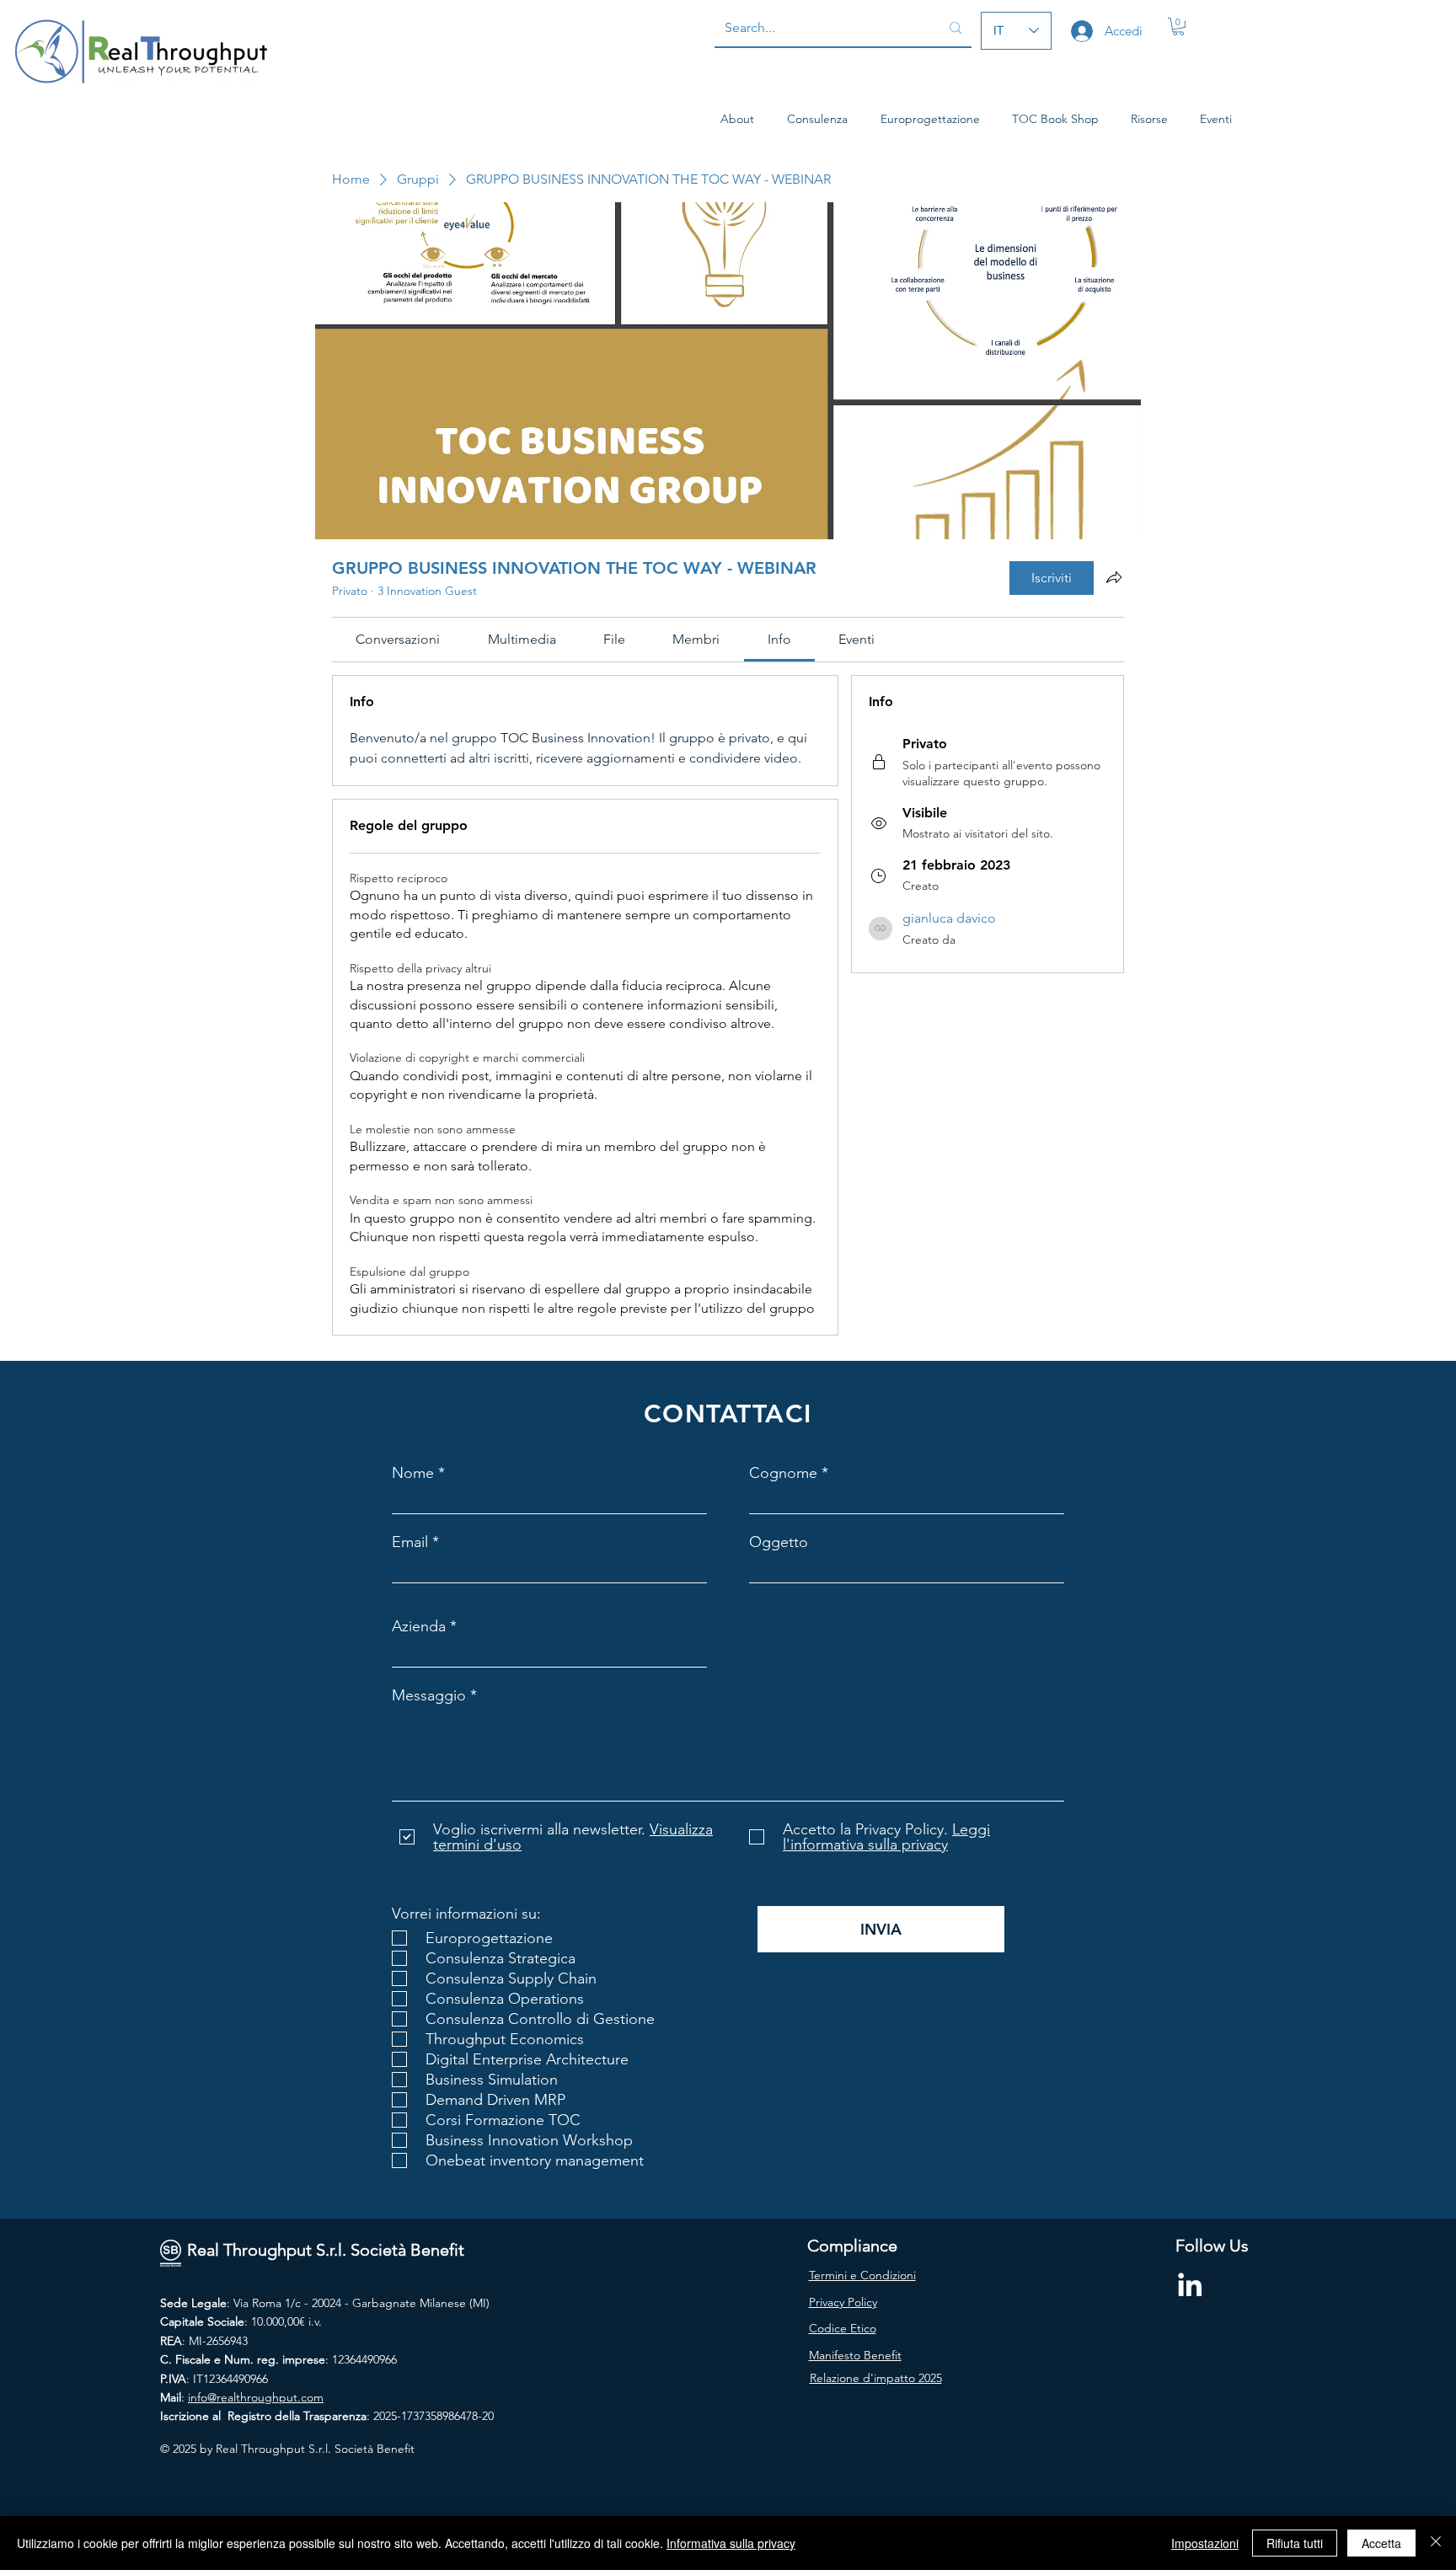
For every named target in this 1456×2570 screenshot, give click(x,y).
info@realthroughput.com (256, 2397)
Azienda (419, 1626)
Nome (413, 1473)
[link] (398, 639)
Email (410, 1542)
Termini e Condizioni (862, 2275)
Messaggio (429, 1695)
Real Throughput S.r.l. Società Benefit (326, 2250)
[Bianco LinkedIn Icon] (1190, 2284)
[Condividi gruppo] (1114, 577)
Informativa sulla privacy (731, 2543)
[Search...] (955, 28)
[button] (1178, 27)
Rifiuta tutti (1295, 2543)
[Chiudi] (1436, 2543)
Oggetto (779, 1542)
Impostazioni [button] (1205, 2543)
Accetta (1381, 2543)
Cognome (783, 1473)
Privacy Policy (843, 2302)
